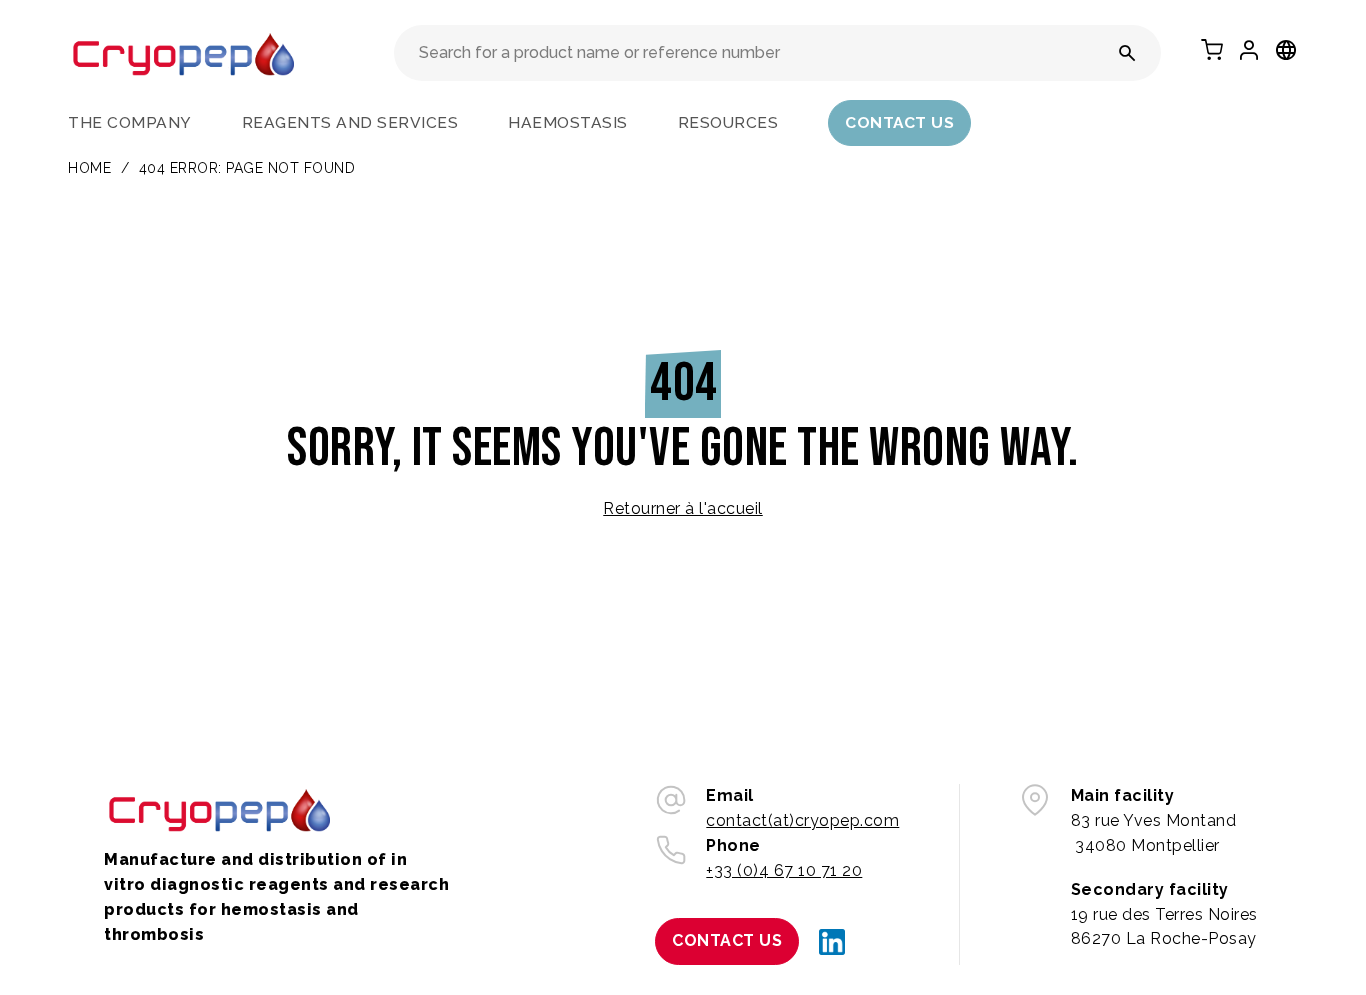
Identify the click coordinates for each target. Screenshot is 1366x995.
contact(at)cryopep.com (802, 820)
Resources (728, 122)
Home (89, 168)
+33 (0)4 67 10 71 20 (784, 870)
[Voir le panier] (1212, 50)
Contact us (899, 122)
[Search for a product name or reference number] (1127, 53)
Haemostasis (568, 122)
